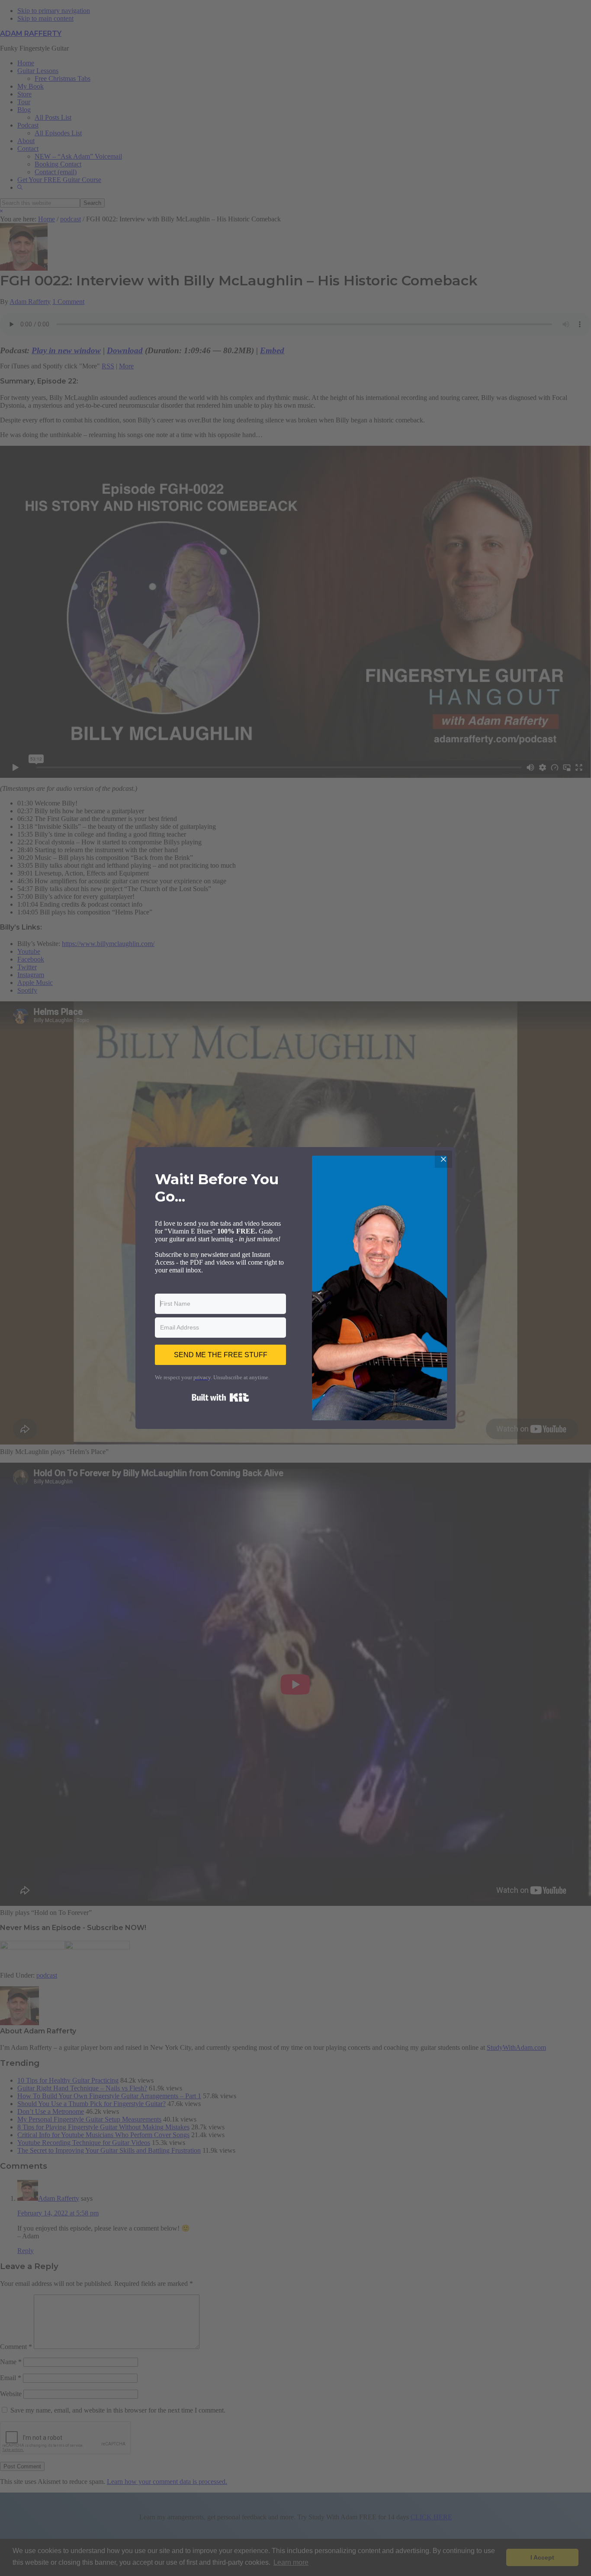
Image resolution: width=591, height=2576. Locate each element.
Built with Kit (220, 1397)
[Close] (443, 1159)
